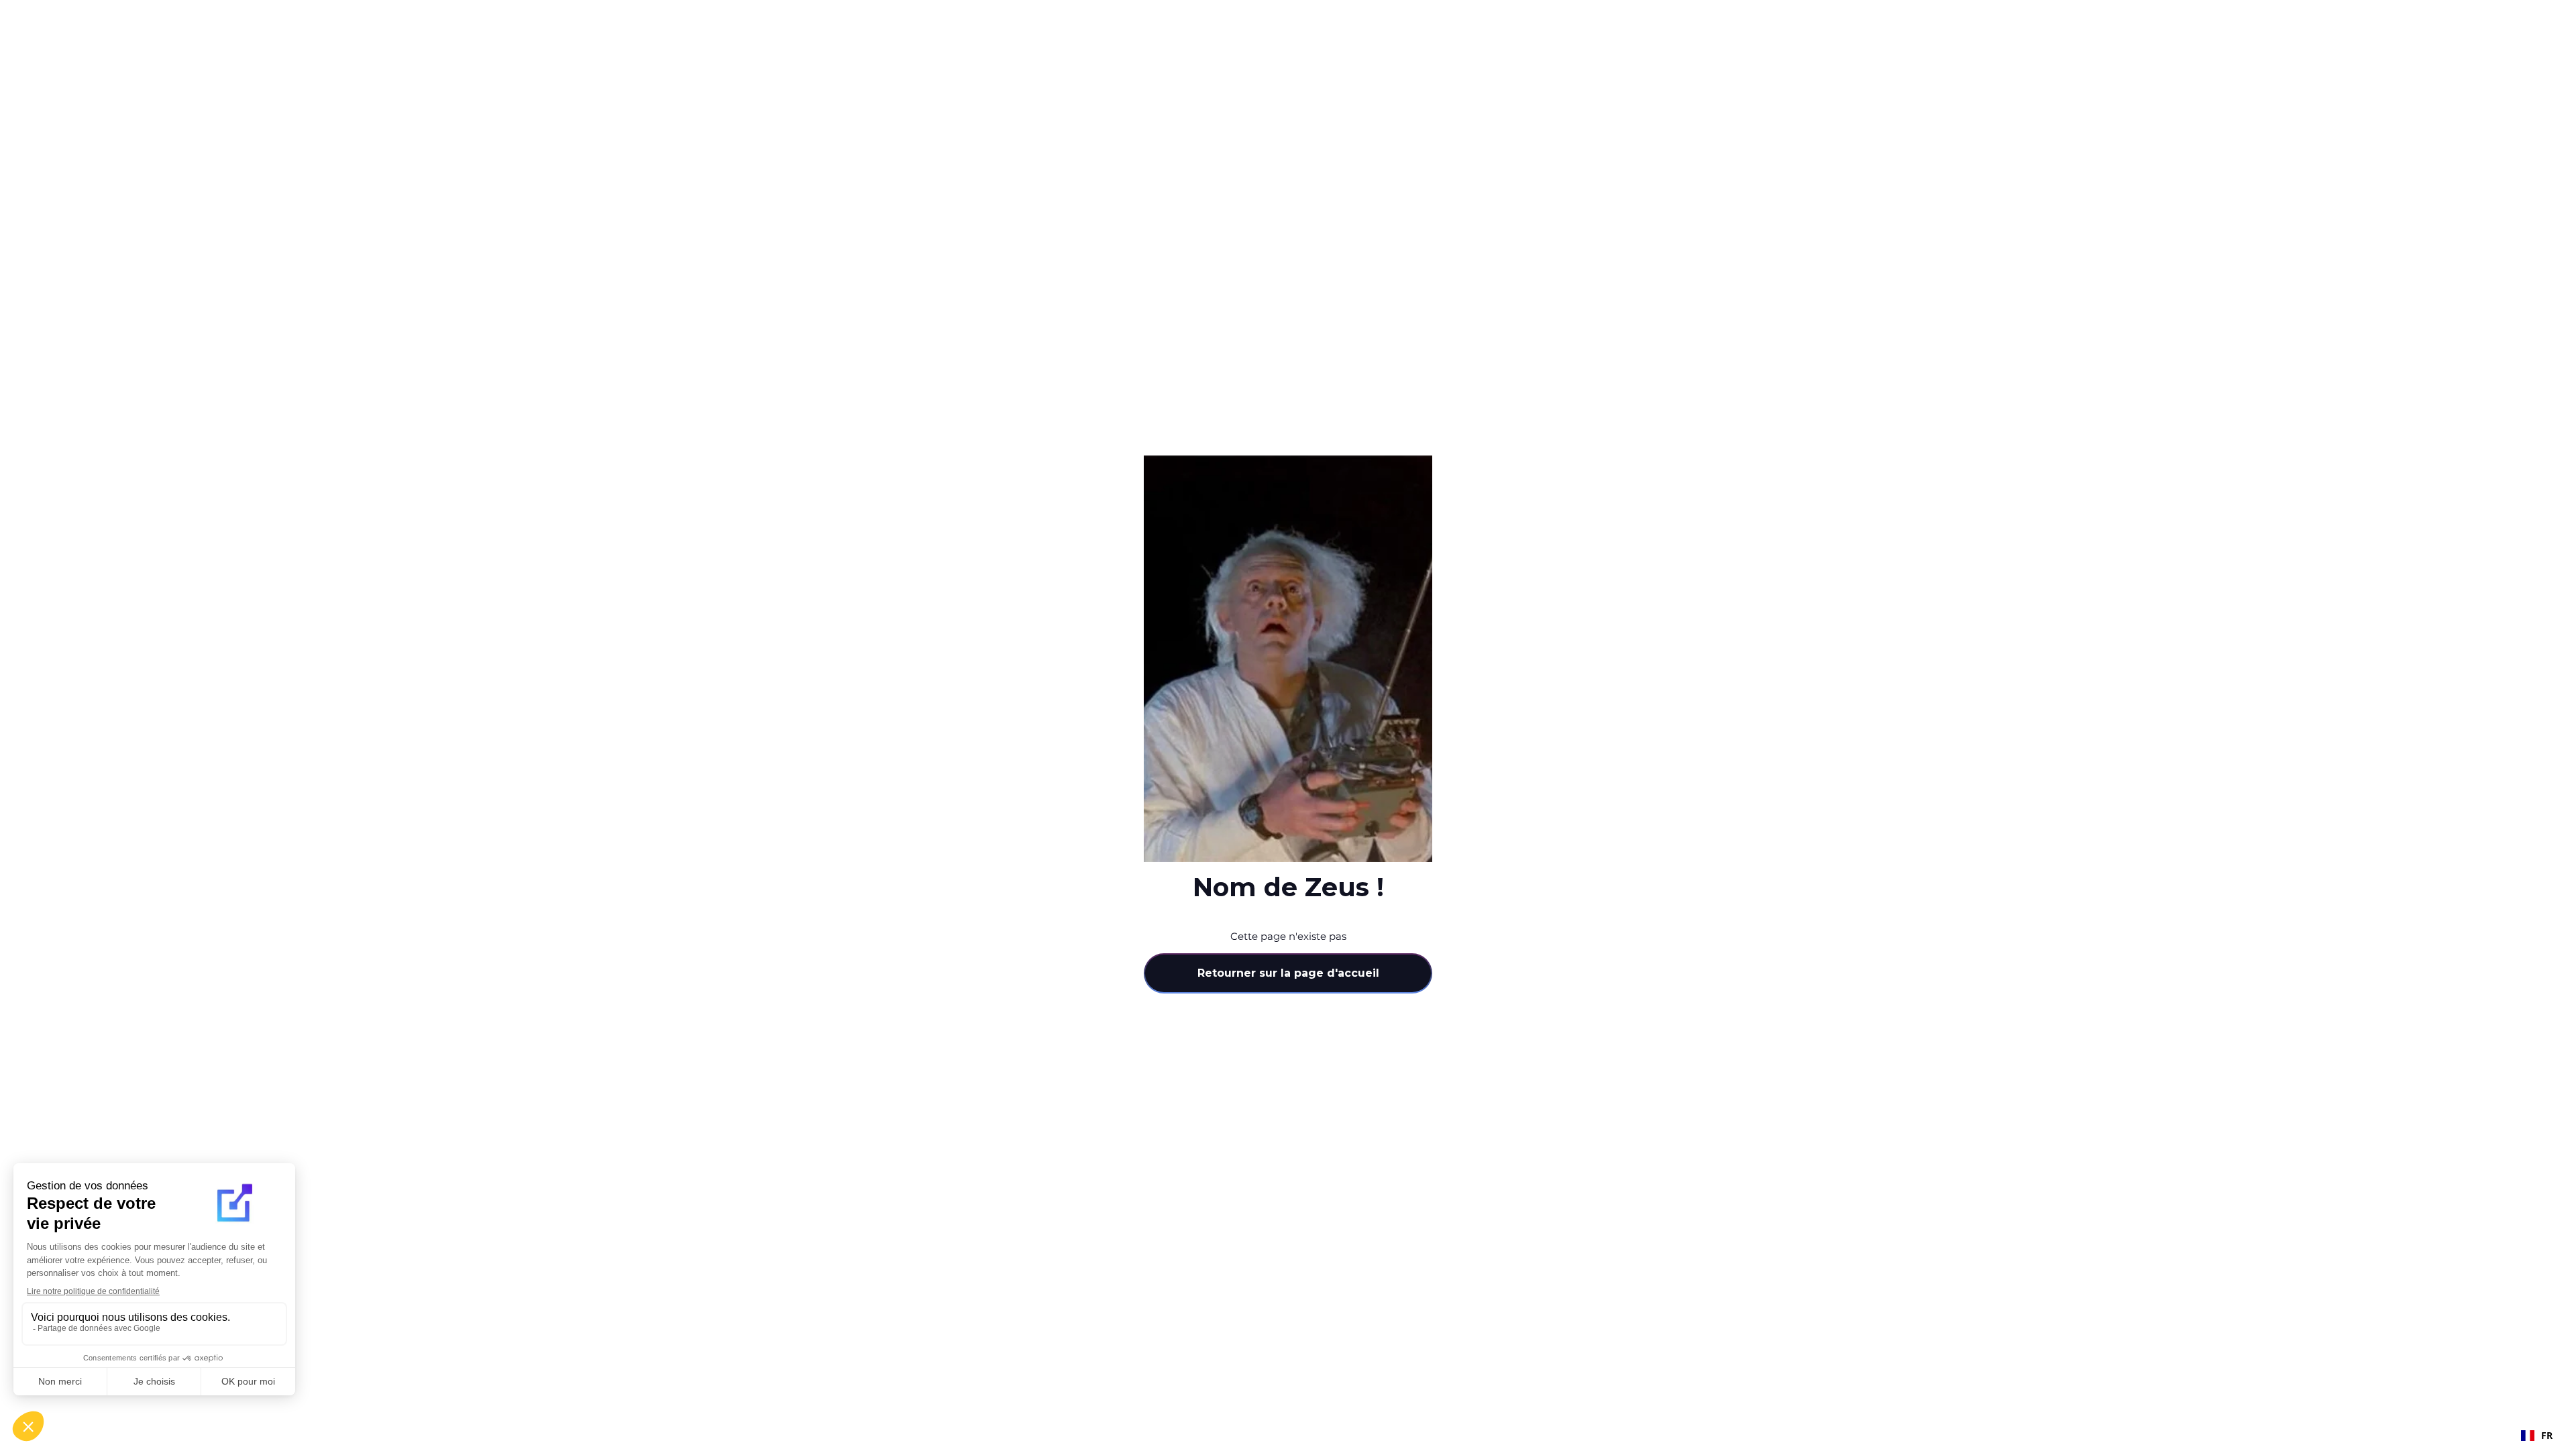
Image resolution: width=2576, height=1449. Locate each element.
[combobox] (2537, 1436)
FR (2547, 1435)
